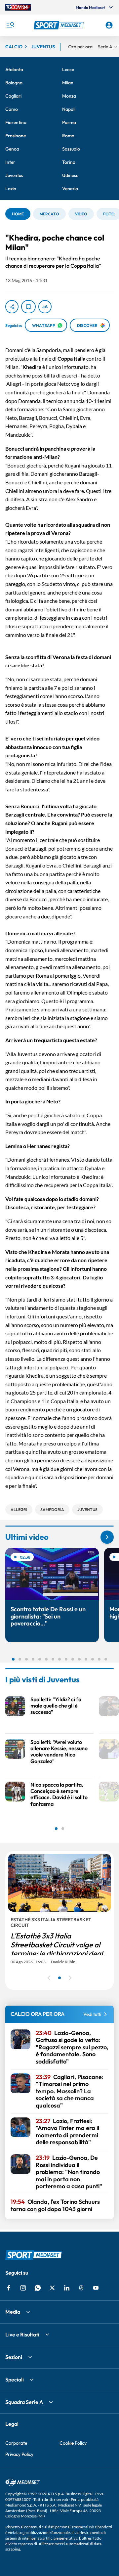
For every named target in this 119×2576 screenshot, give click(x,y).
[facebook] (9, 2288)
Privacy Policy (19, 2454)
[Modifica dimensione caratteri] (45, 307)
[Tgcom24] (18, 7)
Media (13, 2312)
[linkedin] (67, 2288)
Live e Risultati (22, 2334)
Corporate (16, 2443)
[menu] (10, 25)
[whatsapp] (38, 2288)
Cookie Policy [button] (73, 2443)
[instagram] (23, 2288)
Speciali (15, 2379)
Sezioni (14, 2357)
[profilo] (109, 25)
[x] (52, 2288)
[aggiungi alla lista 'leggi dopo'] (28, 307)
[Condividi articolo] (12, 307)
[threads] (81, 2288)
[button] (59, 25)
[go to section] (107, 1537)
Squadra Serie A (24, 2402)
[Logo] (59, 25)
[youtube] (96, 2288)
